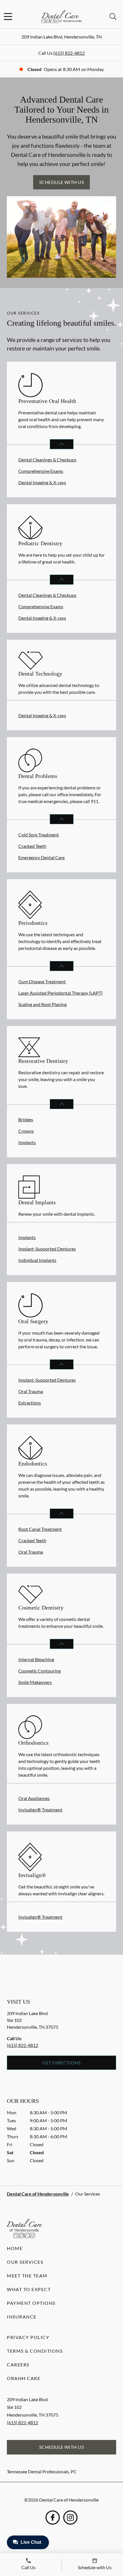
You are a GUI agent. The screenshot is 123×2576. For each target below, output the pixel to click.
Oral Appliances (34, 1798)
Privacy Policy (28, 2337)
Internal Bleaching (36, 1659)
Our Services (25, 2262)
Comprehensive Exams (41, 471)
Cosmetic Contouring (39, 1671)
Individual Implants (37, 1260)
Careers (18, 2365)
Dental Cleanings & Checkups (47, 460)
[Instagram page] (70, 2518)
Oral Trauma (31, 1391)
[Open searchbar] (113, 17)
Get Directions (61, 2063)
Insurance (22, 2317)
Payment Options (31, 2303)
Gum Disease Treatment (42, 981)
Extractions (30, 1403)
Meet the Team (27, 2276)
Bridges (26, 1119)
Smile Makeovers (35, 1682)
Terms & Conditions (35, 2351)
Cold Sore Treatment (39, 835)
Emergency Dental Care (41, 857)
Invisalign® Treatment (40, 1810)
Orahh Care (24, 2378)
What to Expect (29, 2289)
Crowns (26, 1131)
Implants (27, 1142)
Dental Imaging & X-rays (42, 482)
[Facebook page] (53, 2518)
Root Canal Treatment (40, 1529)
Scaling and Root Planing (42, 1004)
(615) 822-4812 (69, 53)
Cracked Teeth (32, 846)
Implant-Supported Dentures (47, 1249)
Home (15, 2248)
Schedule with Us (62, 182)
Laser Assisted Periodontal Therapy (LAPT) (60, 993)
